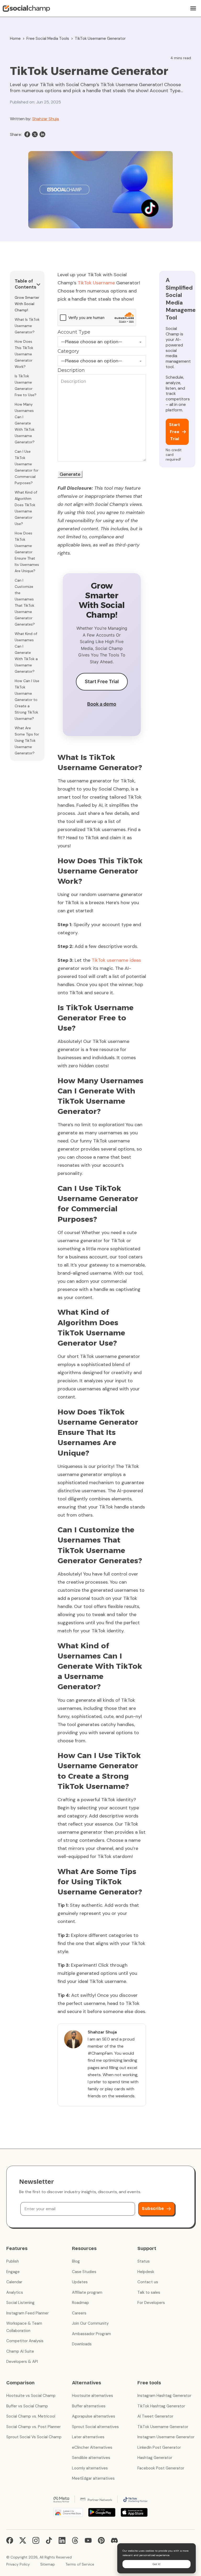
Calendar (14, 2282)
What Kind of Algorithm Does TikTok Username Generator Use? (26, 508)
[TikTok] (49, 2540)
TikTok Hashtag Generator (161, 2406)
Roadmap (80, 2303)
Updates (80, 2282)
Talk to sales (149, 2292)
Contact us (148, 2282)
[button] (27, 285)
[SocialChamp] (26, 8)
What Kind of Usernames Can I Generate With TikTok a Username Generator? (26, 653)
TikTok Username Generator (163, 2427)
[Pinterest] (101, 2540)
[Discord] (114, 2540)
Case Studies (84, 2272)
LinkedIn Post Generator (159, 2447)
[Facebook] (27, 134)
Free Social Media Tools (48, 38)
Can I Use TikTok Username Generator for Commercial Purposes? (27, 467)
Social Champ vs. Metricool (31, 2416)
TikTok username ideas (116, 960)
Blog (76, 2261)
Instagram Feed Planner (27, 2313)
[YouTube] (88, 2540)
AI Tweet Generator (155, 2416)
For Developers (151, 2303)
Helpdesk (146, 2272)
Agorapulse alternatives (94, 2416)
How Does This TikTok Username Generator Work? (24, 354)
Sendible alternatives (91, 2458)
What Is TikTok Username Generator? (27, 326)
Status (144, 2261)
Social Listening (20, 2303)
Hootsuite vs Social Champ (31, 2396)
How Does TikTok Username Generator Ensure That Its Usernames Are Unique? (27, 552)
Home (15, 38)
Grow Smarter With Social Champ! (27, 304)
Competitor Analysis (25, 2341)
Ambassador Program (91, 2334)
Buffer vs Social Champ (27, 2406)
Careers (79, 2313)
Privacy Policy (18, 2564)
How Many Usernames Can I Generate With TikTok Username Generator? (25, 423)
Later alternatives (88, 2437)
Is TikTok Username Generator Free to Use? (26, 385)
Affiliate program (87, 2292)
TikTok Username (96, 283)
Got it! (157, 2564)
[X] (35, 134)
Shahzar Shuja (46, 119)
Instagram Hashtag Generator (164, 2396)
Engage (13, 2272)
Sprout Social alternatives (95, 2427)
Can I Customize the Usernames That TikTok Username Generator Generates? (25, 602)
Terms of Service (80, 2564)
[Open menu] (193, 8)
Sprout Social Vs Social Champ (34, 2437)
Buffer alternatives (89, 2406)
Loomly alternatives (90, 2468)
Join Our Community (90, 2323)
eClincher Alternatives (92, 2447)
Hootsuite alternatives (93, 2396)
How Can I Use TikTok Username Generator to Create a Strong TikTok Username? (27, 700)
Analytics (15, 2292)
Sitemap (48, 2564)
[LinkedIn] (42, 134)
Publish (13, 2261)
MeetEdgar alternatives (93, 2478)
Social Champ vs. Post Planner (33, 2427)
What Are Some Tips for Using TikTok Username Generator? (27, 740)
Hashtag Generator (155, 2458)
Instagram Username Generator (166, 2437)
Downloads (82, 2344)
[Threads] (75, 2540)
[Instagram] (36, 2540)
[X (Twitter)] (23, 2540)
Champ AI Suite (20, 2351)
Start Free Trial (102, 681)
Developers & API (22, 2362)
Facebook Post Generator (161, 2468)
